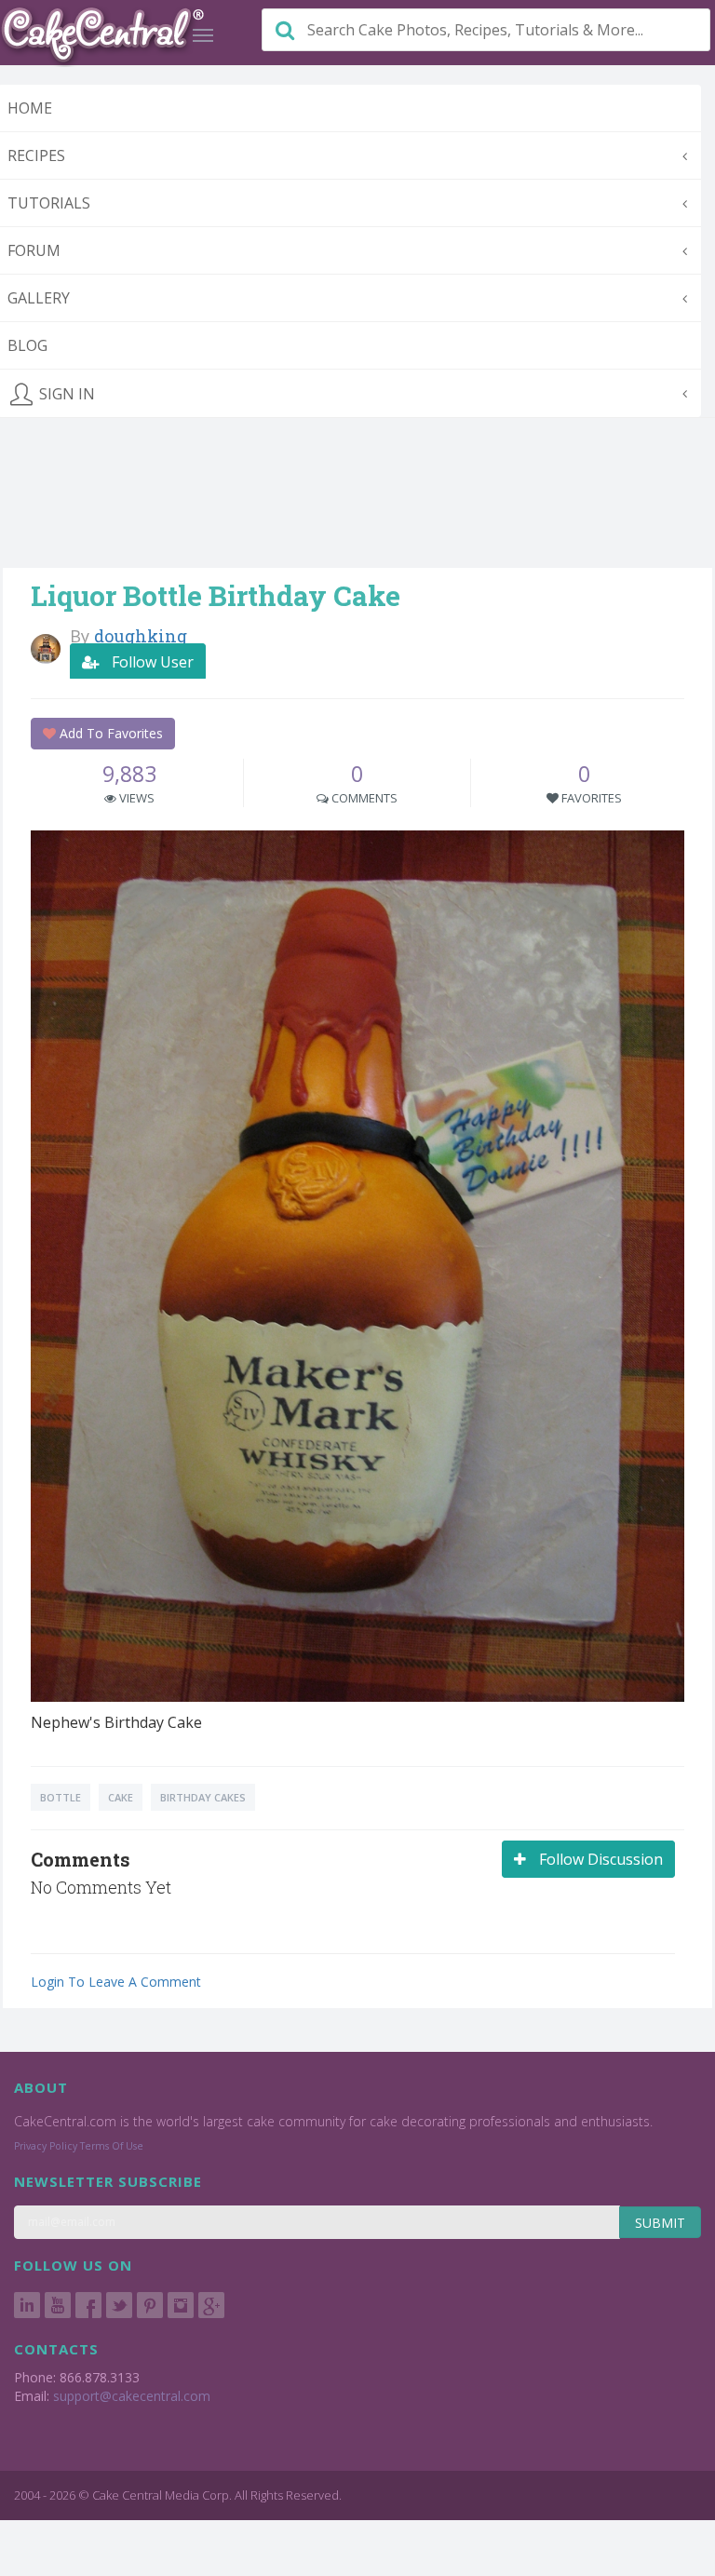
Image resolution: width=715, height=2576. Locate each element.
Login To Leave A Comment (116, 1982)
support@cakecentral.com (132, 2396)
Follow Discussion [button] (599, 1859)
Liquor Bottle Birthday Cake (216, 595)
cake (121, 1797)
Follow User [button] (151, 662)
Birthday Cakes (203, 1797)
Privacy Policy (46, 2146)
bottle (61, 1797)
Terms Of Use (112, 2146)
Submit (660, 2223)
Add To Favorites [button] (109, 733)
